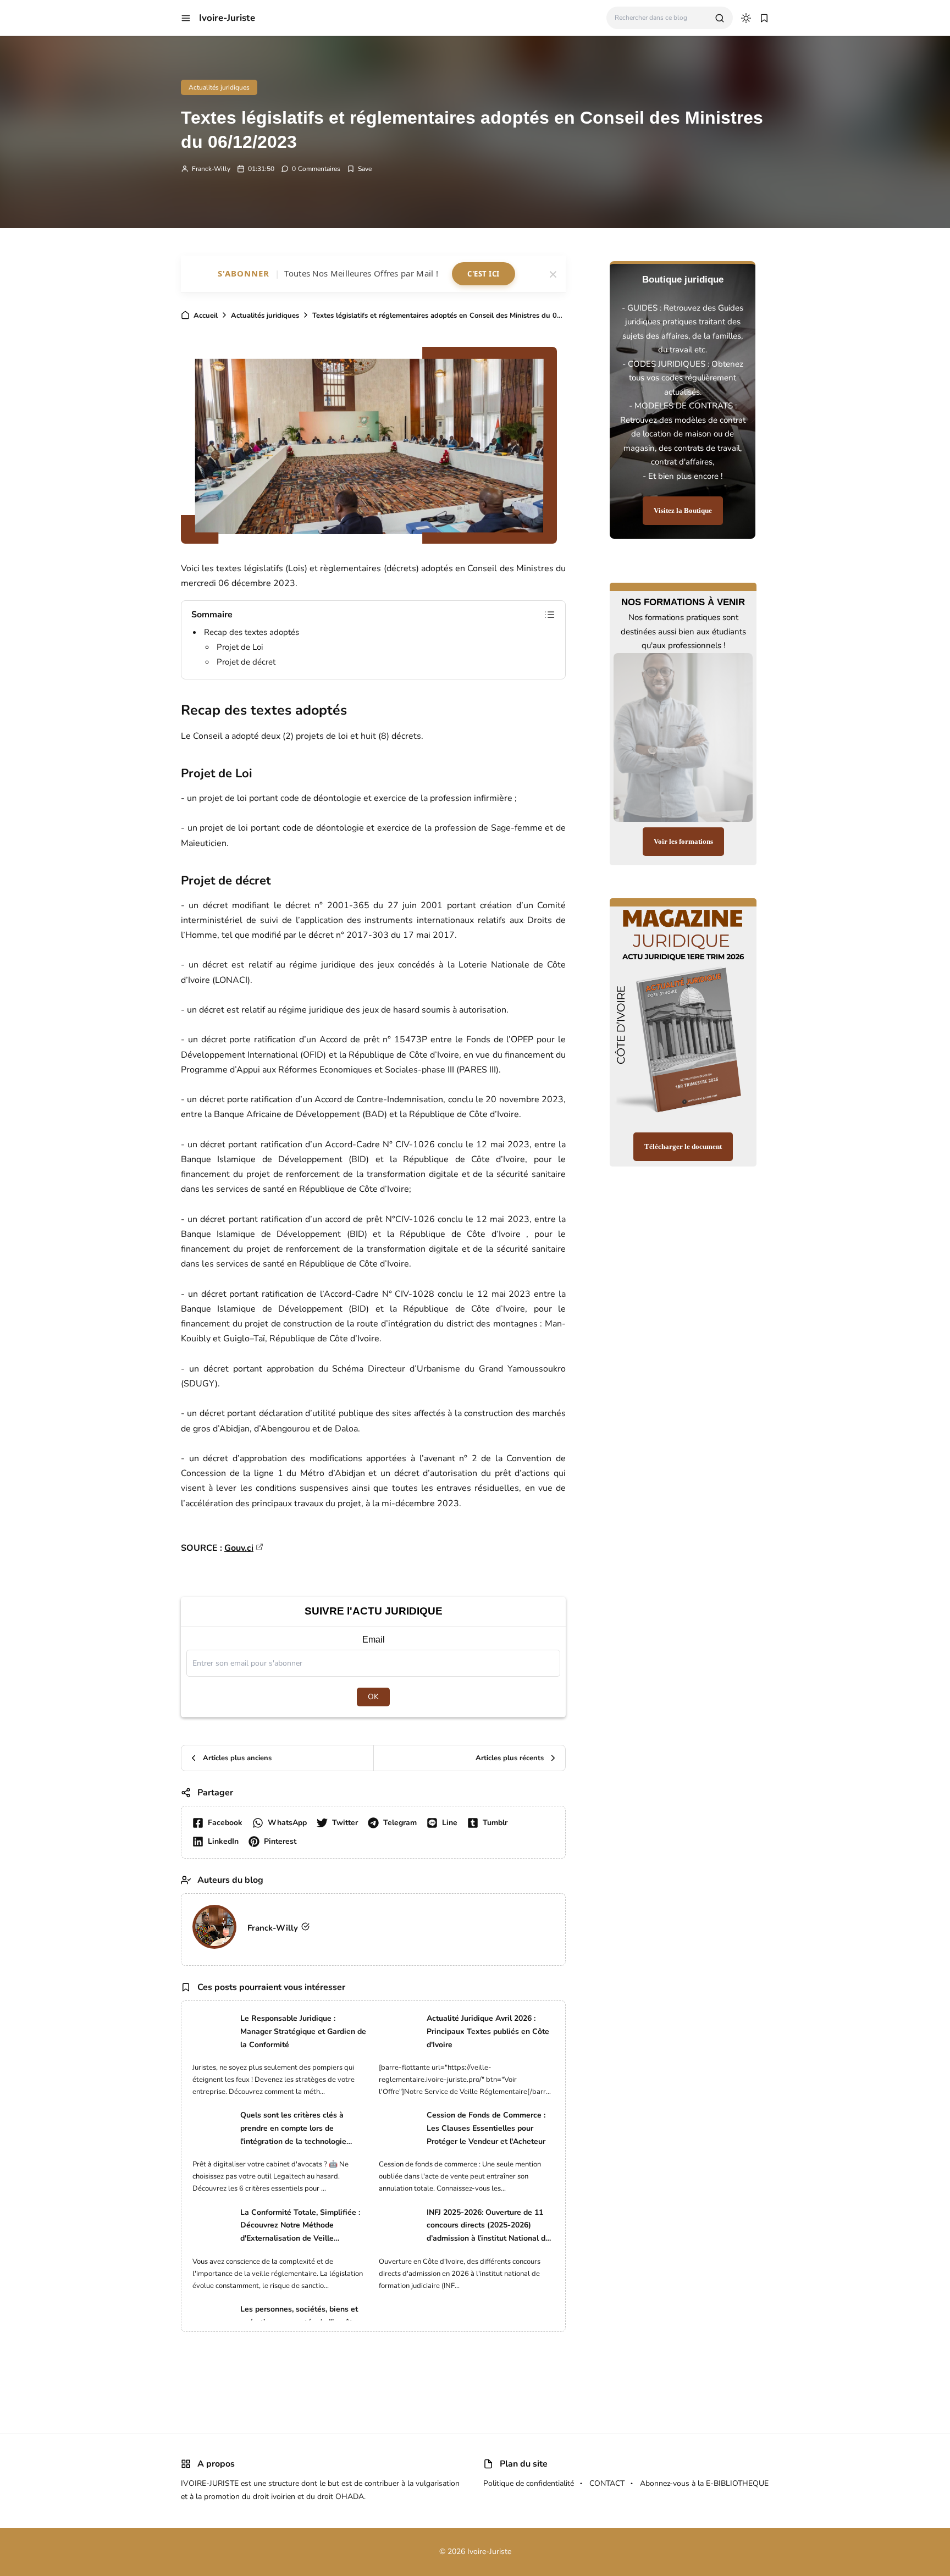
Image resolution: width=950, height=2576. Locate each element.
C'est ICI (484, 274)
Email (374, 1640)
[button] (186, 18)
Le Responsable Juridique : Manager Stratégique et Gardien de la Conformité (303, 2031)
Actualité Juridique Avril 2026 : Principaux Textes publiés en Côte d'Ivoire (488, 2031)
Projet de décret (246, 662)
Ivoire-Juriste (227, 18)
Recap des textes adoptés (252, 632)
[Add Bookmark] (359, 169)
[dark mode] (746, 18)
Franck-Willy (211, 169)
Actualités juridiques (219, 87)
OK (373, 1697)
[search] (720, 18)
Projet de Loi (240, 647)
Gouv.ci (239, 1548)
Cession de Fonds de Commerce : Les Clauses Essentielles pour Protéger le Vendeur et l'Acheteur (486, 2128)
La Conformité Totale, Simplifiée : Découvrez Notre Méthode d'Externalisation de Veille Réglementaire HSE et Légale (300, 2226)
